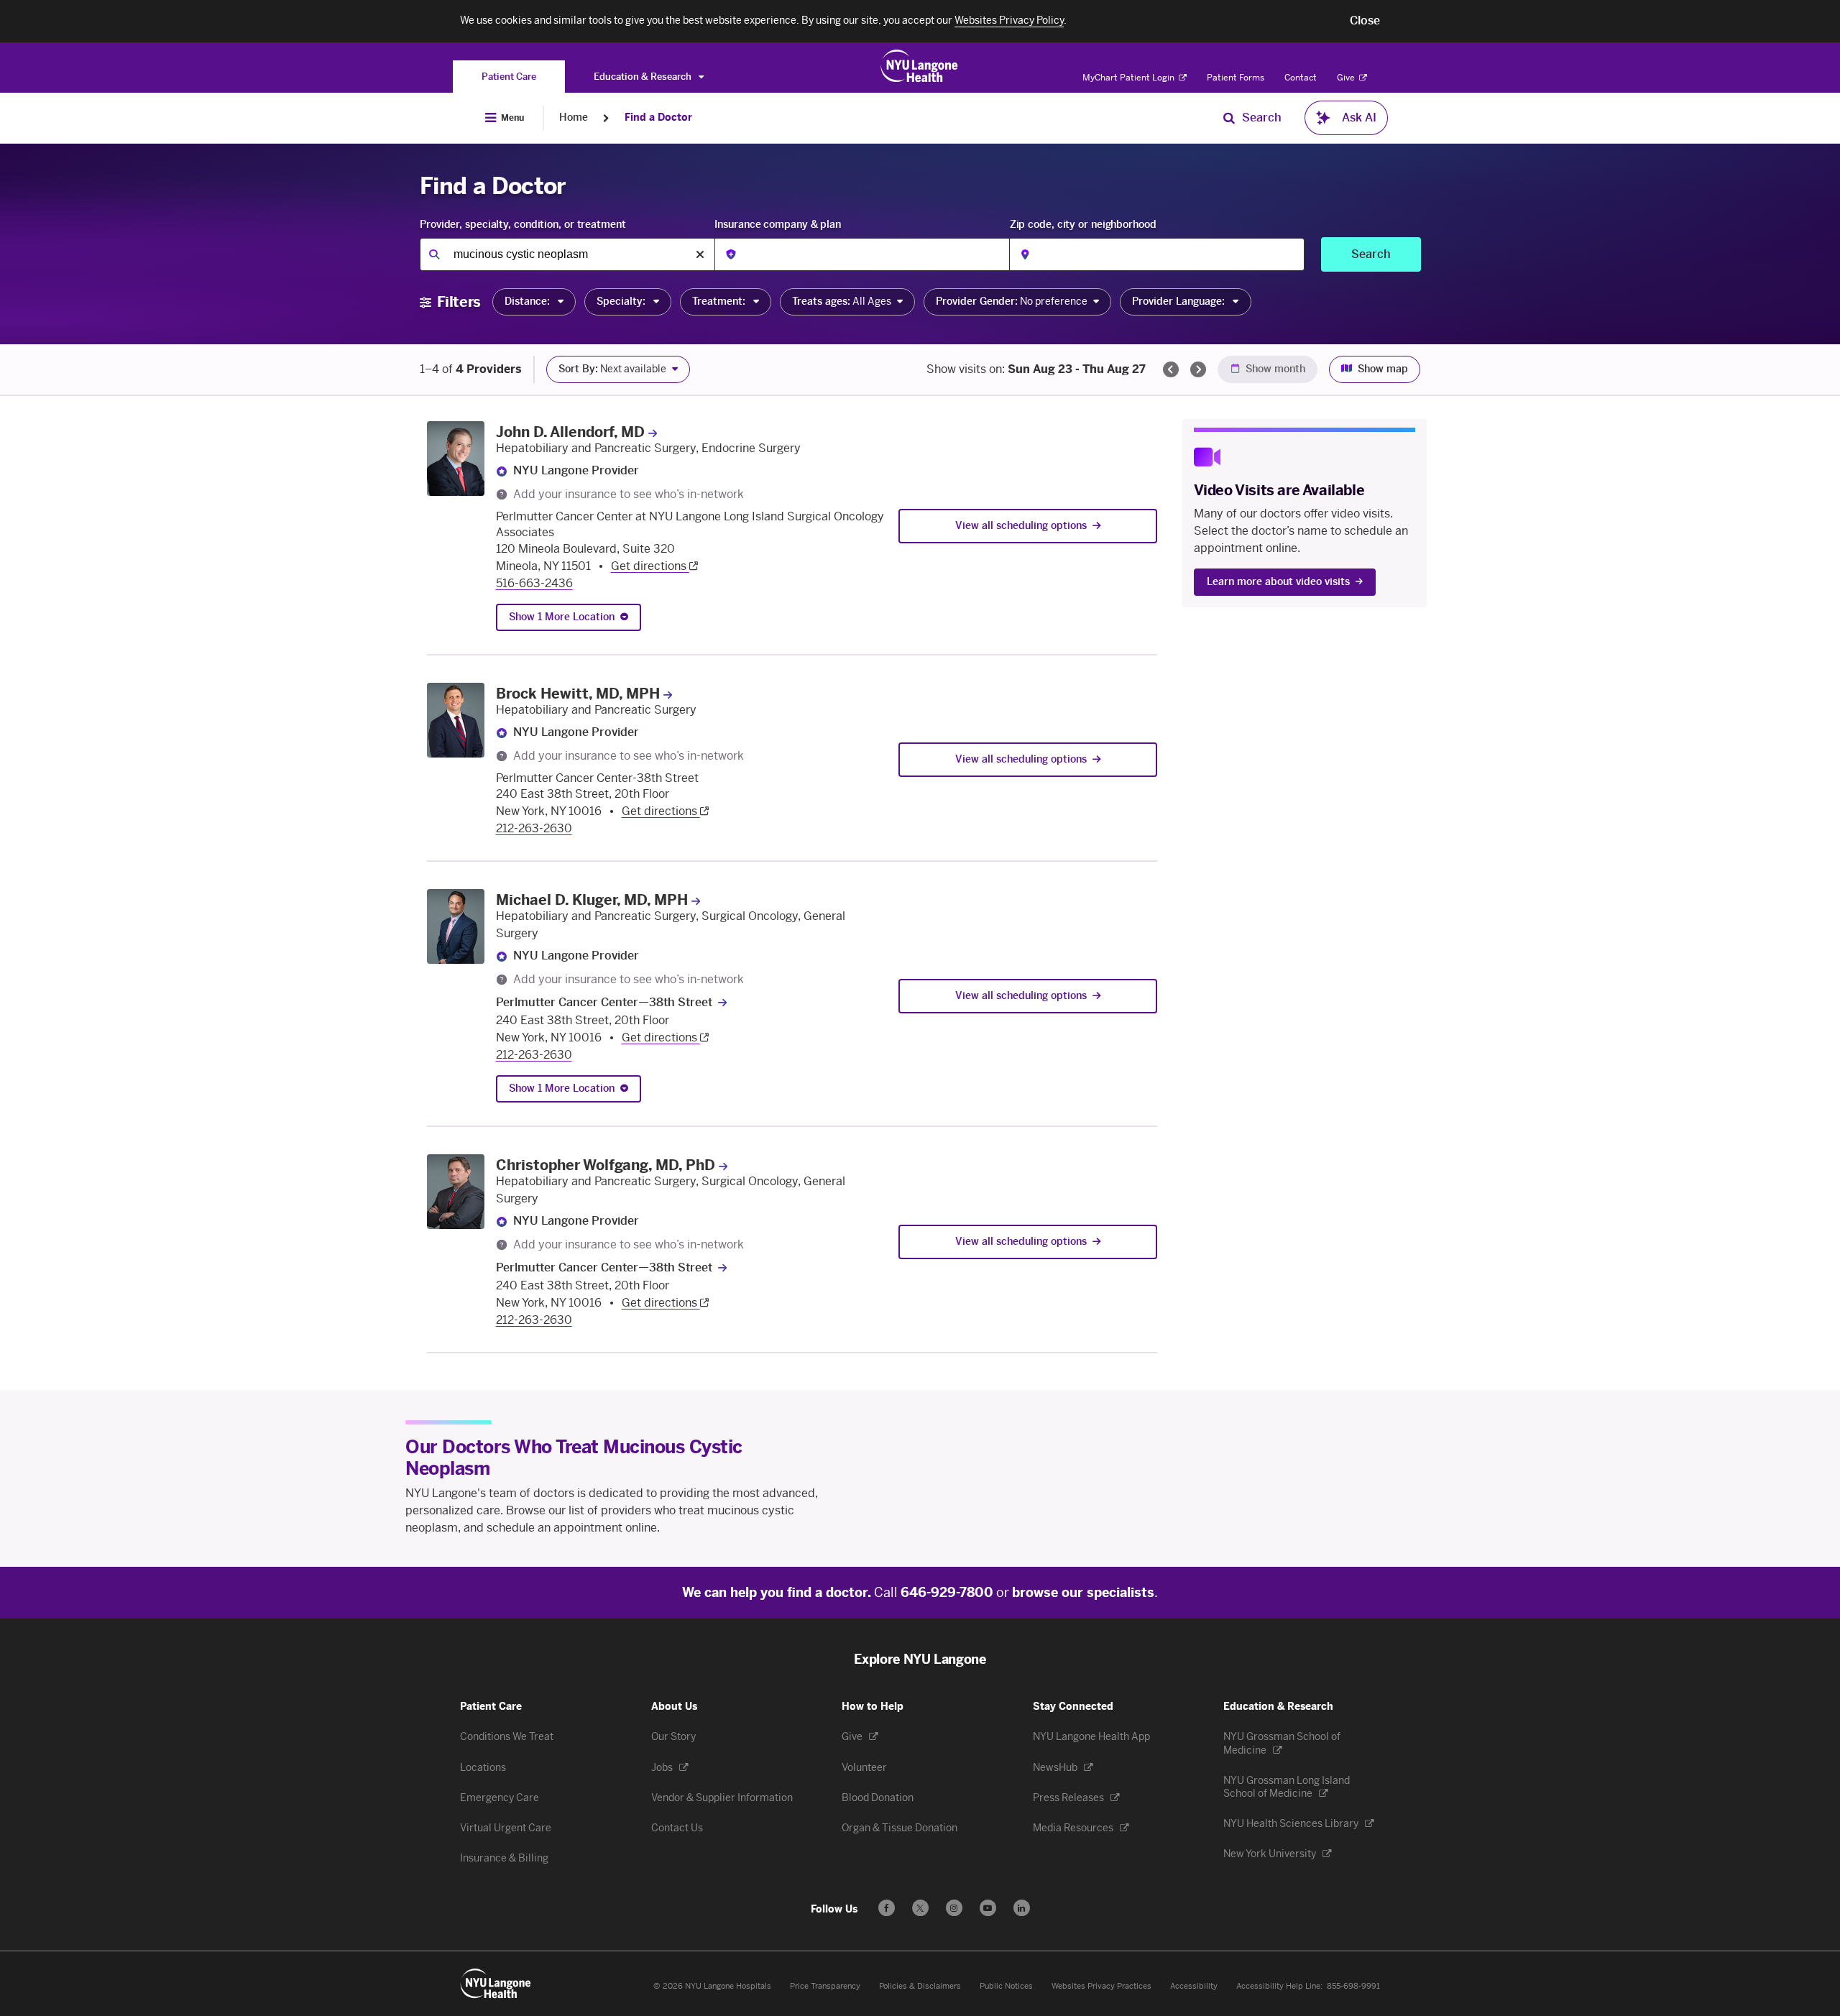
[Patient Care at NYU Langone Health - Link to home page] (920, 66)
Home (574, 118)
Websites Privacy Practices (1101, 1986)
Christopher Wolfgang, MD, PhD (606, 1165)
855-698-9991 (1353, 1986)
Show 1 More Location (562, 617)
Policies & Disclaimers (920, 1986)
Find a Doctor (658, 118)
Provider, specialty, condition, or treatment (523, 225)
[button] (1365, 21)
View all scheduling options (1021, 526)
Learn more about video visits (1278, 582)
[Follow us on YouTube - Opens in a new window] (988, 1908)
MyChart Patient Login (1130, 78)
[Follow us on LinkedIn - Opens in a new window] (1022, 1908)
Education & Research (644, 77)
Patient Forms (1236, 78)
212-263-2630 (534, 828)
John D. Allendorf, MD (570, 432)
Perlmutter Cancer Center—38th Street (604, 1002)
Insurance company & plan (778, 225)
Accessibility (1194, 1986)
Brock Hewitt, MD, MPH (578, 694)
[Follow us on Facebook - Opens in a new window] (887, 1908)
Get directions (650, 566)
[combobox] (567, 254)
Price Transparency (825, 1986)
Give (1347, 78)
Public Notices (1006, 1986)
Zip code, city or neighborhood (1083, 225)
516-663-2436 (534, 583)
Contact (1301, 78)
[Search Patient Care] (1229, 118)
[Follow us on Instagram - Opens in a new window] (954, 1908)
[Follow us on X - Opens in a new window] (920, 1908)
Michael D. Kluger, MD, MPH (592, 900)
